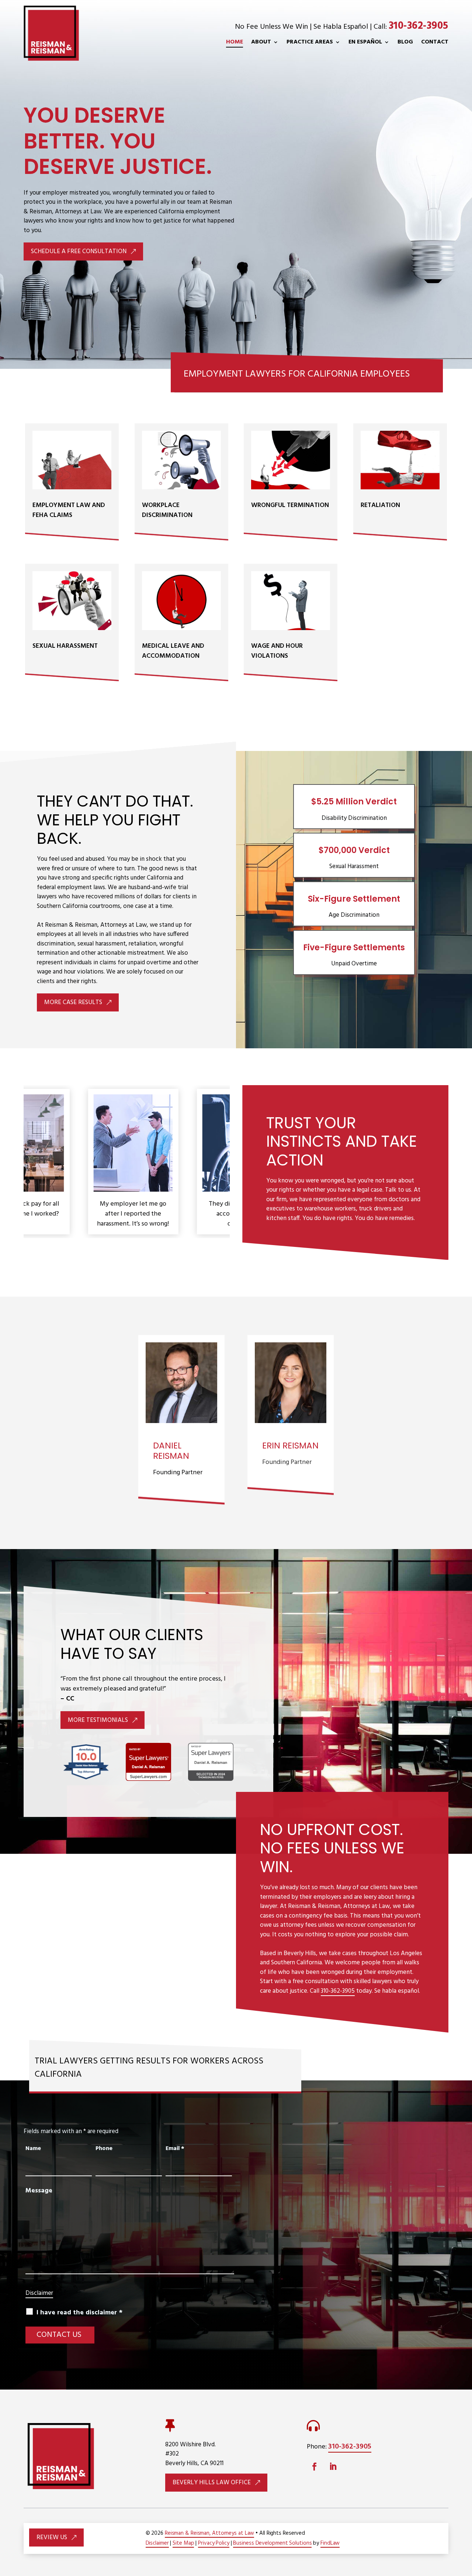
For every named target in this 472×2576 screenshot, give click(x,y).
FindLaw (330, 2543)
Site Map (183, 2543)
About (261, 42)
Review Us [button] (52, 2537)
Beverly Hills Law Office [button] (212, 2483)
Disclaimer (39, 2293)
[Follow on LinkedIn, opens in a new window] (333, 2467)
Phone (104, 2149)
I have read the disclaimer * (79, 2313)
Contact (435, 42)
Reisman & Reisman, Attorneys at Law (210, 2533)
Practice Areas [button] (310, 42)
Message (39, 2191)
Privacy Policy (214, 2543)
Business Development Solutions (272, 2543)
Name (33, 2149)
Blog (405, 42)
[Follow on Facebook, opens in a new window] (315, 2467)
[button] (462, 2531)
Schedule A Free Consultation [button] (79, 251)
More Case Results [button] (73, 1002)
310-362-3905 (419, 26)
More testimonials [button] (98, 1720)
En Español (365, 42)
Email (175, 2149)
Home (235, 42)
